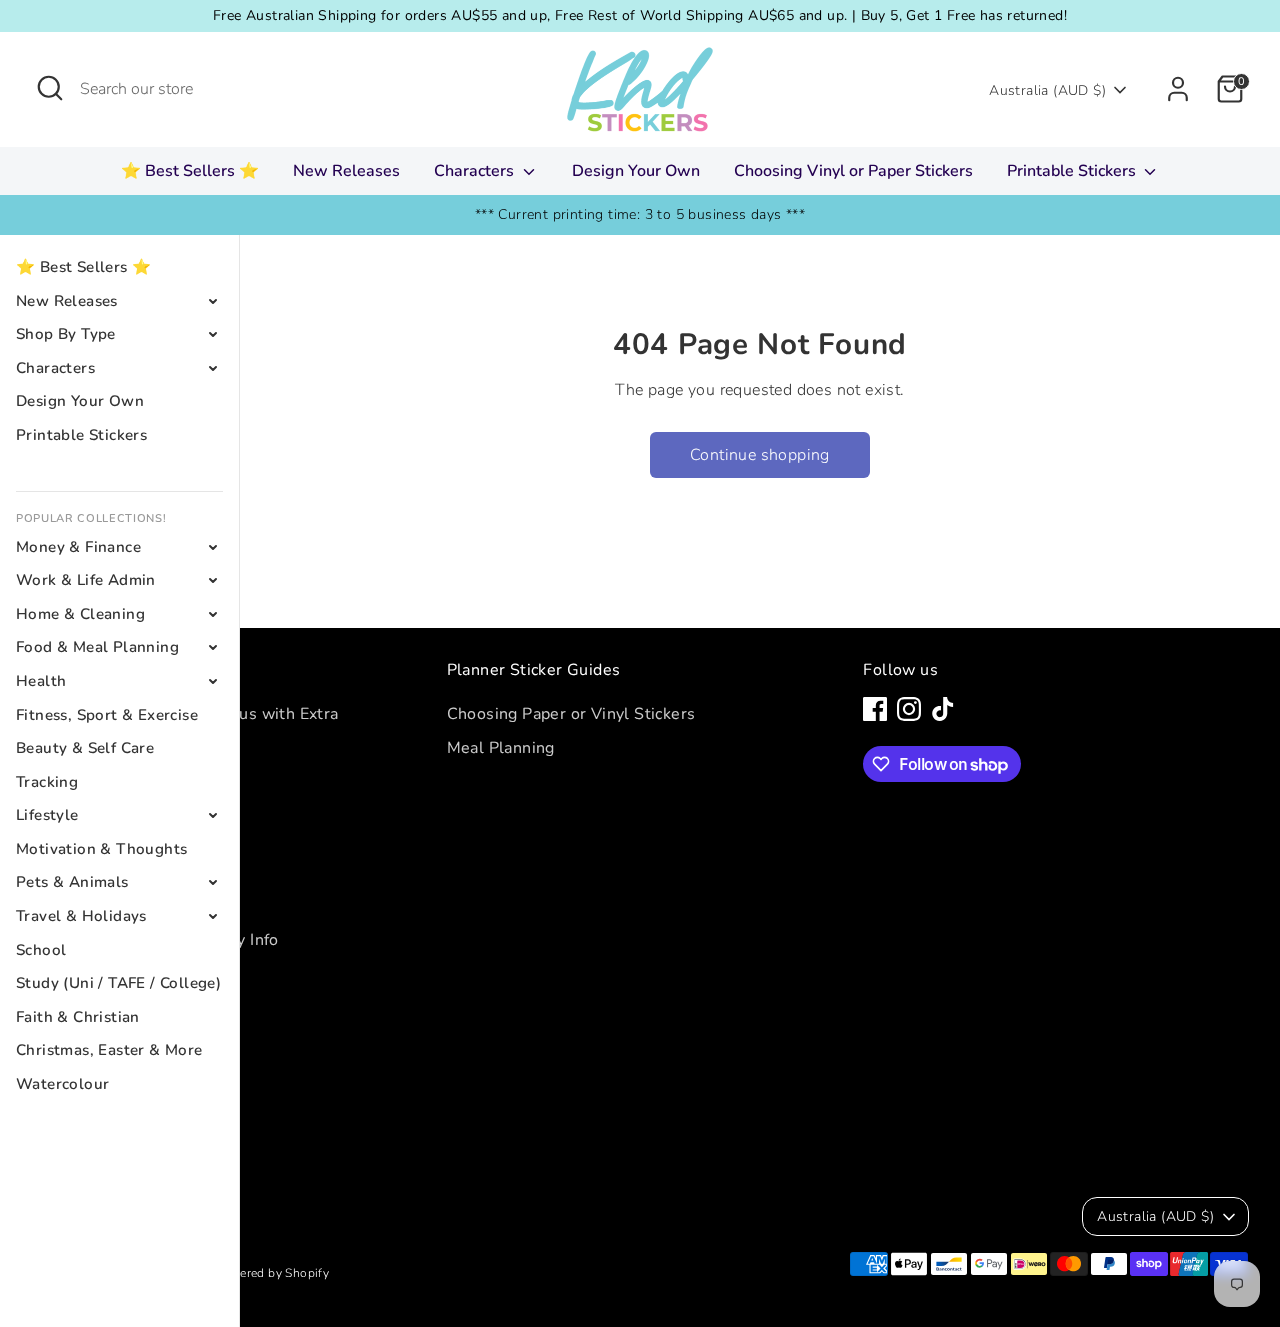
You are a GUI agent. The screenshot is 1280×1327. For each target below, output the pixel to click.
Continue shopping (760, 455)
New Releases (346, 171)
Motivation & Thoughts (101, 849)
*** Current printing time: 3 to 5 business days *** (640, 214)
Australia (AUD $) (1047, 90)
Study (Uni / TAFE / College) (118, 983)
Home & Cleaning (80, 614)
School (41, 950)
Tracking (47, 782)
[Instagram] (909, 709)
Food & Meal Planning (97, 647)
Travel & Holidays (81, 916)
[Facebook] (875, 709)
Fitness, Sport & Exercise (107, 715)
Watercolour (62, 1084)
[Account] (1178, 89)
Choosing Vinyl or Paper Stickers (853, 171)
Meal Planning (501, 748)
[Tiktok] (943, 709)
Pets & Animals (72, 882)
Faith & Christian (78, 1017)
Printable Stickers (1073, 171)
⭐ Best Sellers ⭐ (190, 171)
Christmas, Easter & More (109, 1050)
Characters (476, 171)
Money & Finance (78, 547)
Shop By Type (66, 334)
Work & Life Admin (86, 580)
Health (41, 681)
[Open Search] (50, 88)
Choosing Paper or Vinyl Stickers (571, 714)
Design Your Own (636, 171)
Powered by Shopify (272, 1273)
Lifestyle (47, 815)
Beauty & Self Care (85, 748)
